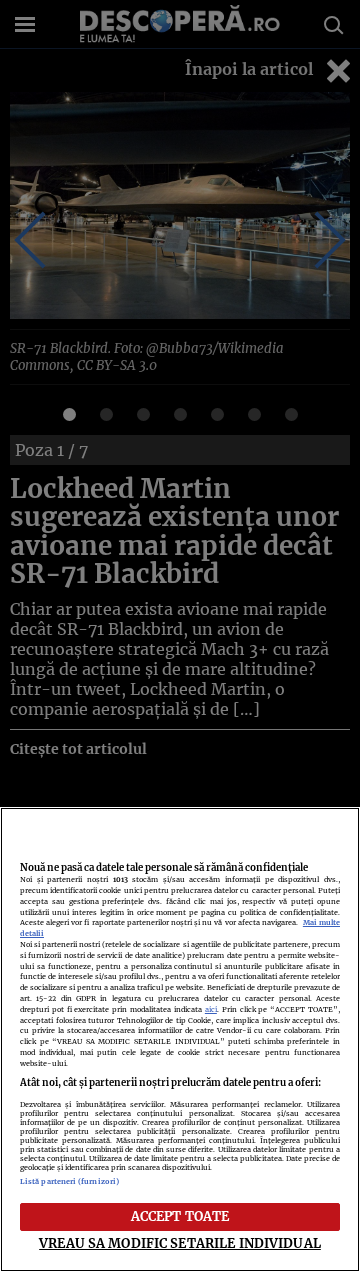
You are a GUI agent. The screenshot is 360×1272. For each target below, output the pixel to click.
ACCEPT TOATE (180, 1216)
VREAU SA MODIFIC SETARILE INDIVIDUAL (180, 1243)
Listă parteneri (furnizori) (69, 1181)
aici (211, 1009)
